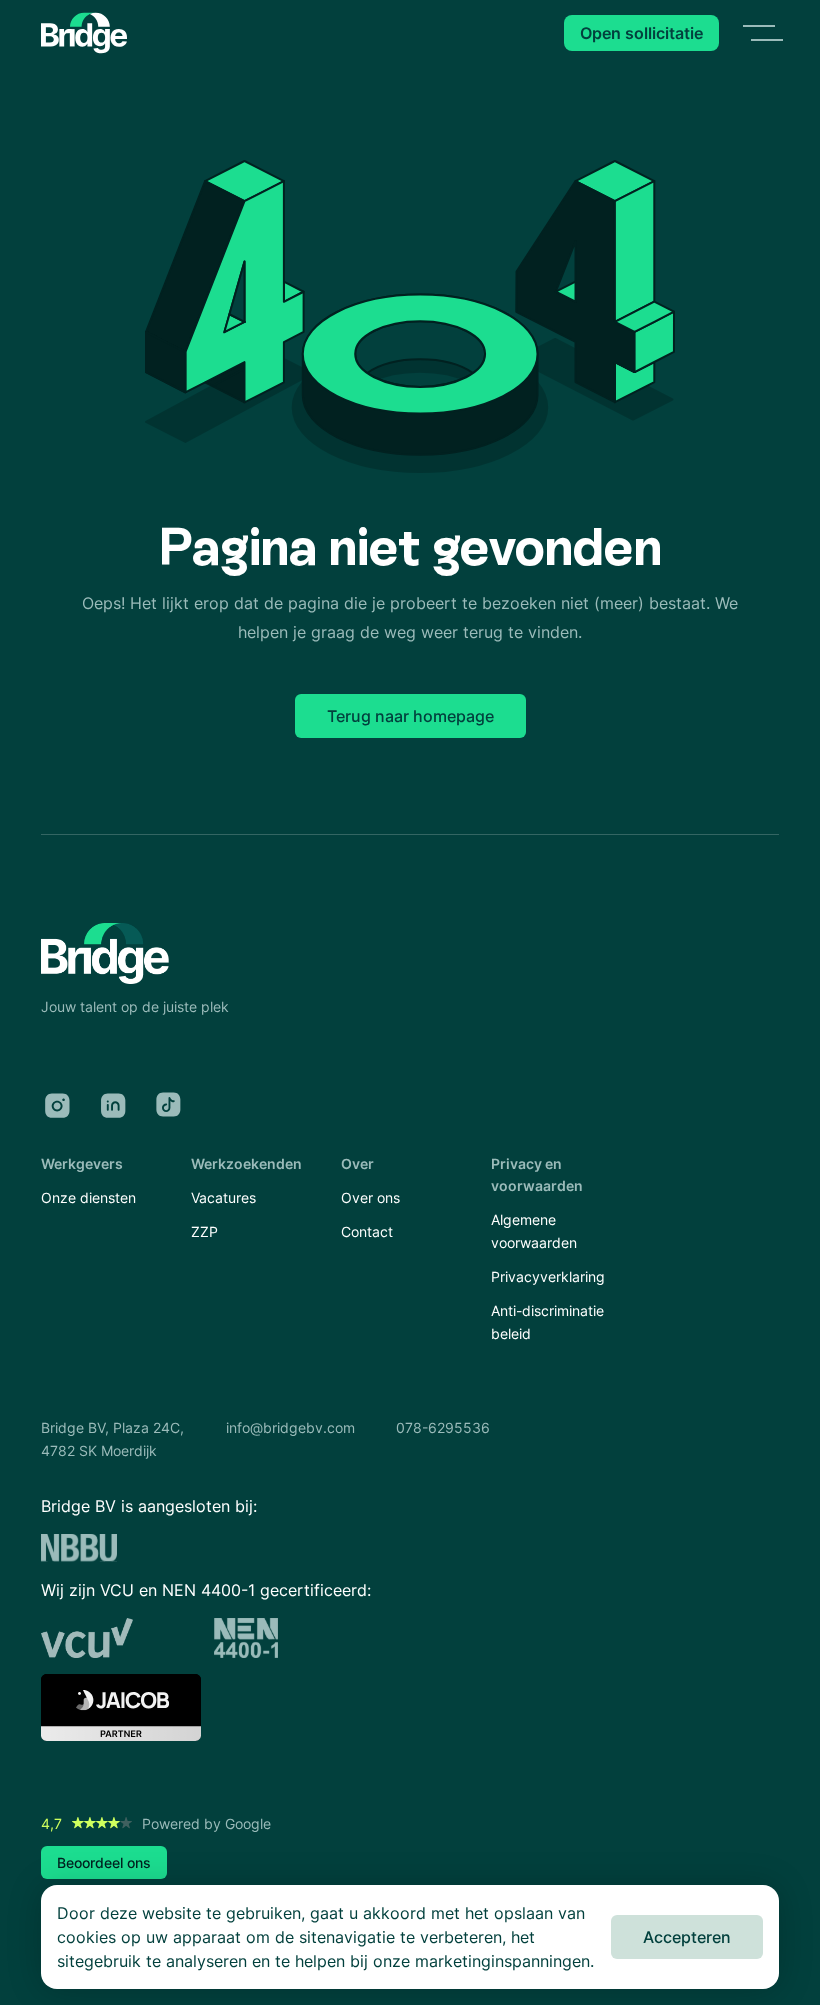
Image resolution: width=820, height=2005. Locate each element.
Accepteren (687, 1937)
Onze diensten (88, 1197)
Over (357, 1163)
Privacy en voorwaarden (537, 1174)
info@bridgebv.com (290, 1427)
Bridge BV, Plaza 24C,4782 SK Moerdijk (112, 1438)
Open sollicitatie (641, 33)
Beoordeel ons (104, 1862)
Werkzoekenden (246, 1163)
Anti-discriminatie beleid (547, 1321)
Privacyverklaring (548, 1276)
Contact (367, 1231)
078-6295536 (443, 1427)
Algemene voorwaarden (534, 1230)
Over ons (370, 1197)
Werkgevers (82, 1163)
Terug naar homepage (410, 716)
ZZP (204, 1231)
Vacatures (223, 1197)
